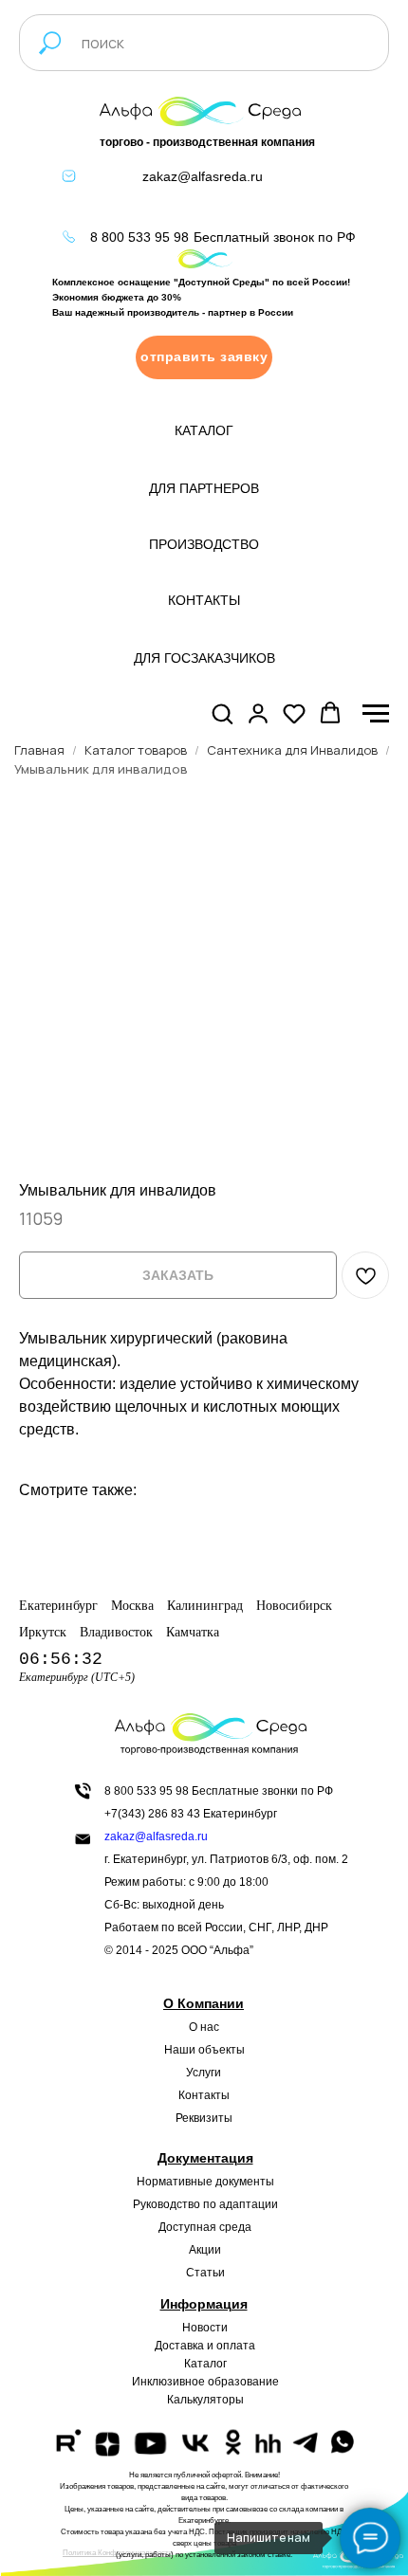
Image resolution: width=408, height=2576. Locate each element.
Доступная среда (205, 2227)
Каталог (205, 2364)
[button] (204, 357)
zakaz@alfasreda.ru (203, 176)
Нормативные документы (205, 2182)
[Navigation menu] (376, 714)
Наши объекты (204, 2050)
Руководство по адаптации (205, 2204)
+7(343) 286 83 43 (152, 1814)
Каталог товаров (136, 750)
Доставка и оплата (205, 2346)
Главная (39, 750)
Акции (205, 2250)
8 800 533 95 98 (139, 237)
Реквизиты (204, 2118)
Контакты (204, 2095)
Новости (205, 2328)
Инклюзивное (168, 2382)
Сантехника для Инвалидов (292, 750)
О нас (204, 2027)
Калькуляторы (205, 2400)
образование (243, 2382)
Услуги (204, 2073)
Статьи (205, 2273)
